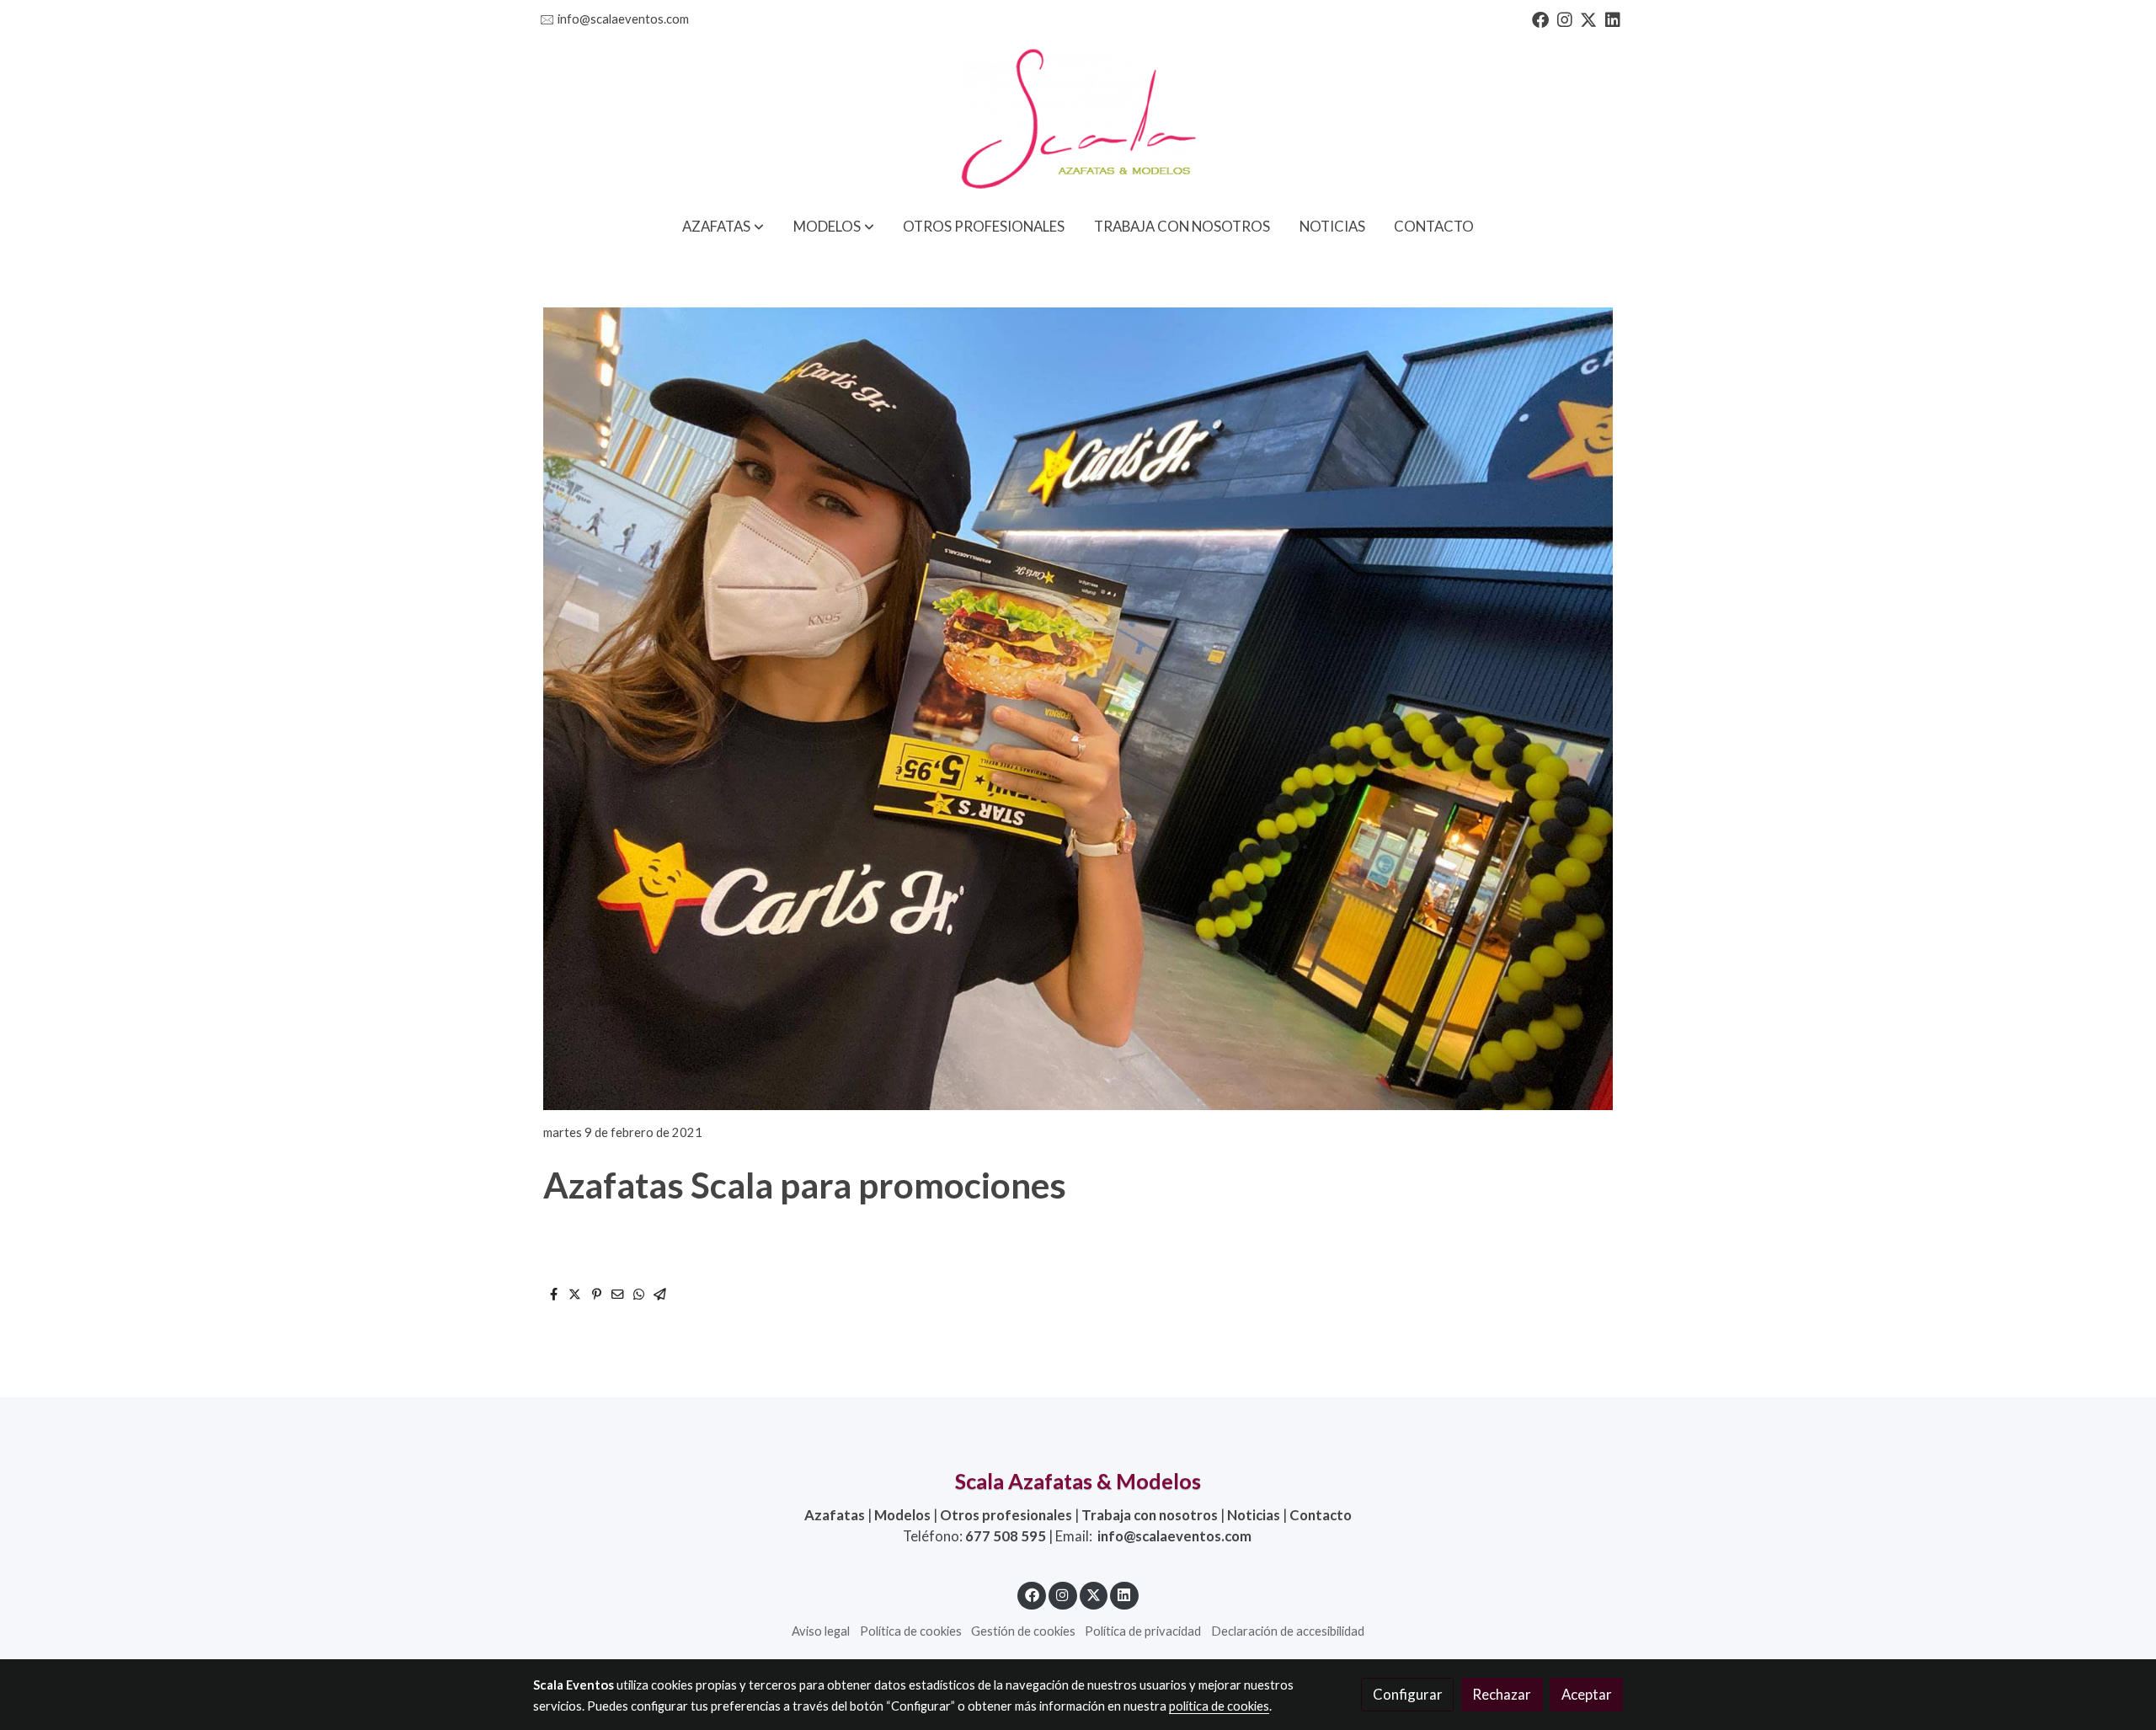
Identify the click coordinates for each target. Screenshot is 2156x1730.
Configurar (1408, 1694)
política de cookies (1219, 1706)
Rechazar (1502, 1694)
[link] (1078, 120)
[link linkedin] (1613, 19)
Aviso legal (821, 1631)
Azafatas (835, 1515)
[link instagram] (1565, 19)
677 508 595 (1006, 1536)
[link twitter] (1588, 19)
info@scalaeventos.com (623, 19)
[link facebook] (1540, 19)
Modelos (902, 1515)
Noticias (1254, 1515)
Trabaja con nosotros (1150, 1515)
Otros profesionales (1006, 1515)
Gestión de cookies (1023, 1631)
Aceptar (1587, 1694)
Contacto (1321, 1515)
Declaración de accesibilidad (1288, 1631)
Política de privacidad (1143, 1631)
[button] (723, 226)
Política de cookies (911, 1631)
